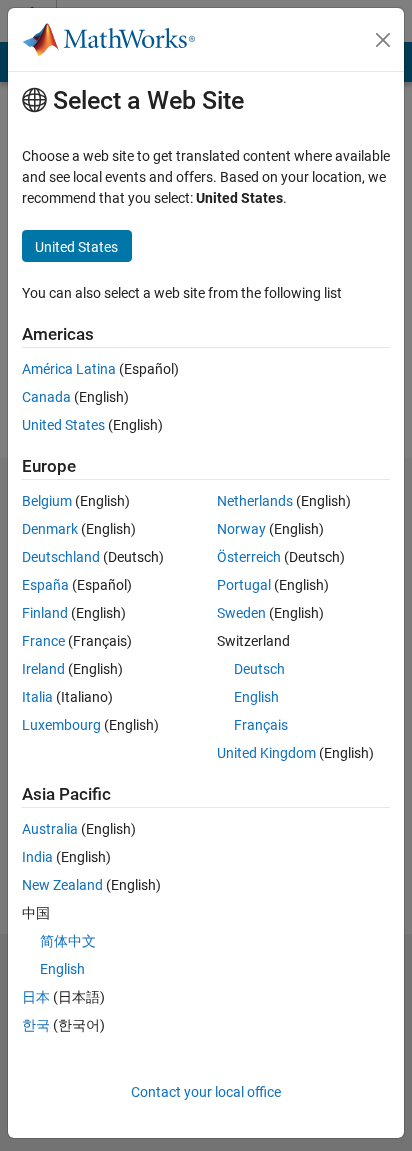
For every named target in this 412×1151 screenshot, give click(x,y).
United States (63, 425)
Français (261, 725)
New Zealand (62, 885)
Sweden (241, 613)
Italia (37, 697)
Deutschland (61, 557)
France (43, 641)
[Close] (383, 40)
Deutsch (259, 669)
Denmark (50, 529)
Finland (45, 613)
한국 (36, 1025)
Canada (46, 397)
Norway (241, 529)
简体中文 (68, 941)
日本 (36, 997)
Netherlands (255, 501)
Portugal (244, 585)
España (45, 585)
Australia (50, 829)
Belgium (47, 501)
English (256, 697)
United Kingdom (266, 753)
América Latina (69, 369)
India (37, 857)
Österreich (249, 557)
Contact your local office (206, 1092)
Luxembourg (61, 725)
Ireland (43, 669)
